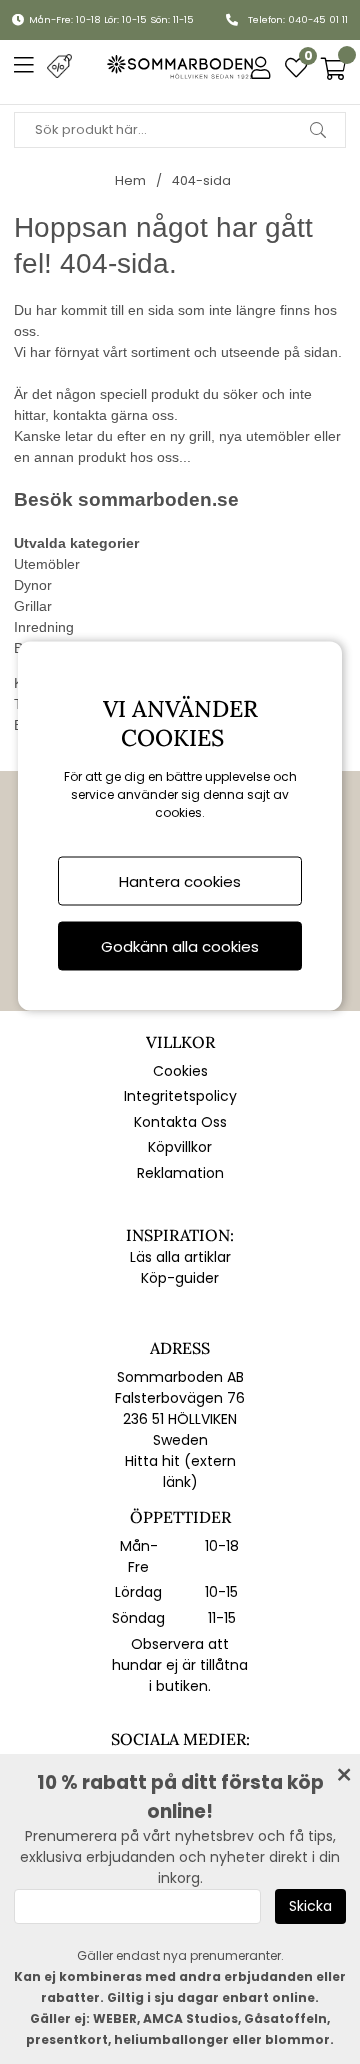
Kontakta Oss (180, 1122)
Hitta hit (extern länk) (180, 1471)
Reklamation (180, 1173)
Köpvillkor (180, 1147)
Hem (130, 180)
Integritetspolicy (180, 1096)
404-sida (201, 180)
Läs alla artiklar (180, 1257)
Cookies (180, 1071)
